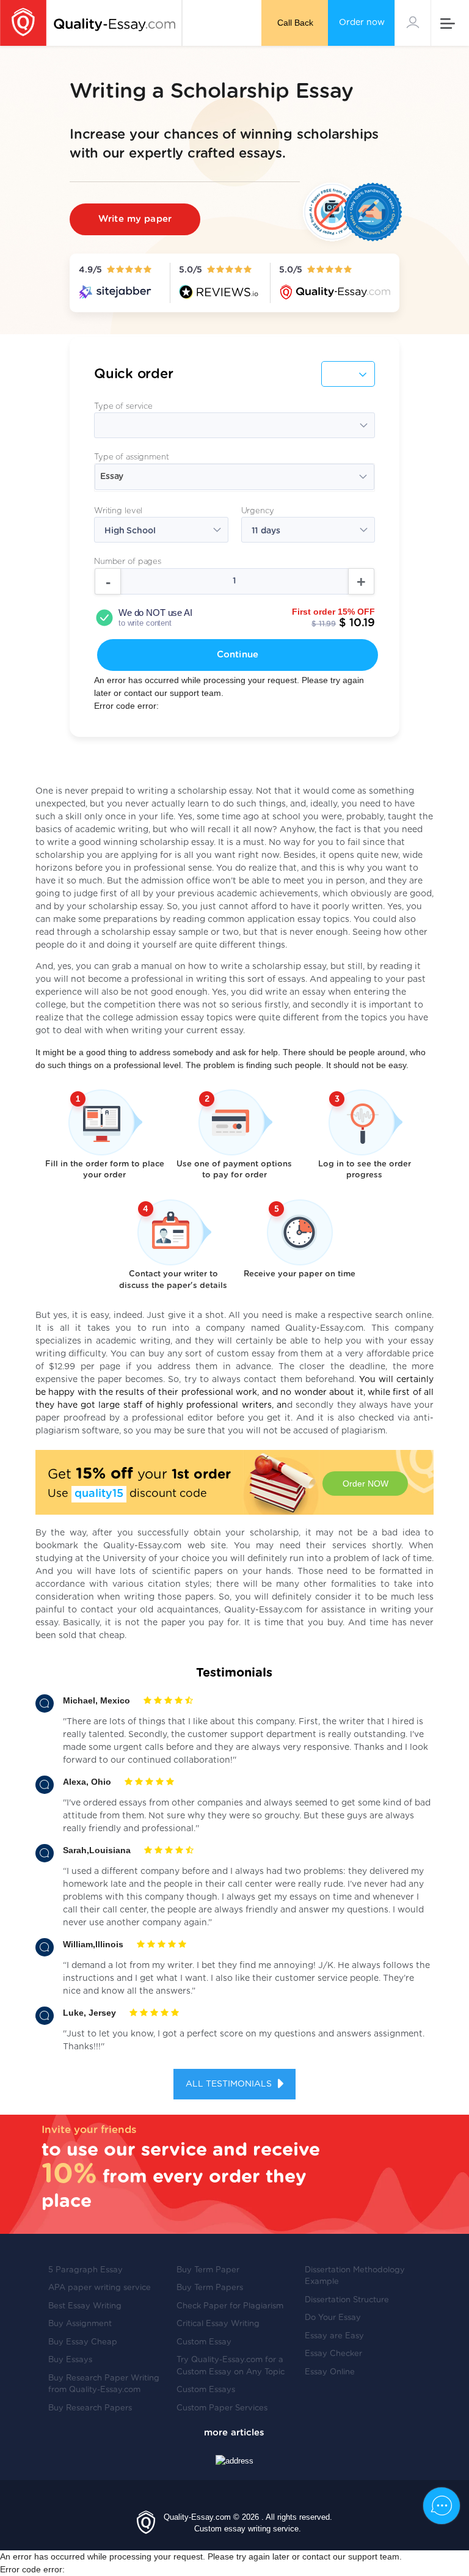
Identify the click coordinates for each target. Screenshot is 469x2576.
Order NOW (365, 1484)
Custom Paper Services (222, 2408)
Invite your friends (89, 2130)
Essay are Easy (334, 2336)
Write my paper (135, 219)
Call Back (295, 23)
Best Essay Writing (85, 2306)
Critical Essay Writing (218, 2324)
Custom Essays (206, 2390)
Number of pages (128, 562)
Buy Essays (70, 2360)
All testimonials (230, 2084)
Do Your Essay (333, 2318)
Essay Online (330, 2372)
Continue (238, 655)
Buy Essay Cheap (83, 2342)
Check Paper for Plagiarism (230, 2306)
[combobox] (234, 478)
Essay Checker (333, 2354)
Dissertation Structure (347, 2300)
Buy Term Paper (208, 2270)
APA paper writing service (100, 2288)
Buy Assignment (80, 2324)
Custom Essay (204, 2342)
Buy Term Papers (210, 2288)
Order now (362, 23)
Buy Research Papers (90, 2408)
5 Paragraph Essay (85, 2270)
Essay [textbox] (112, 477)
